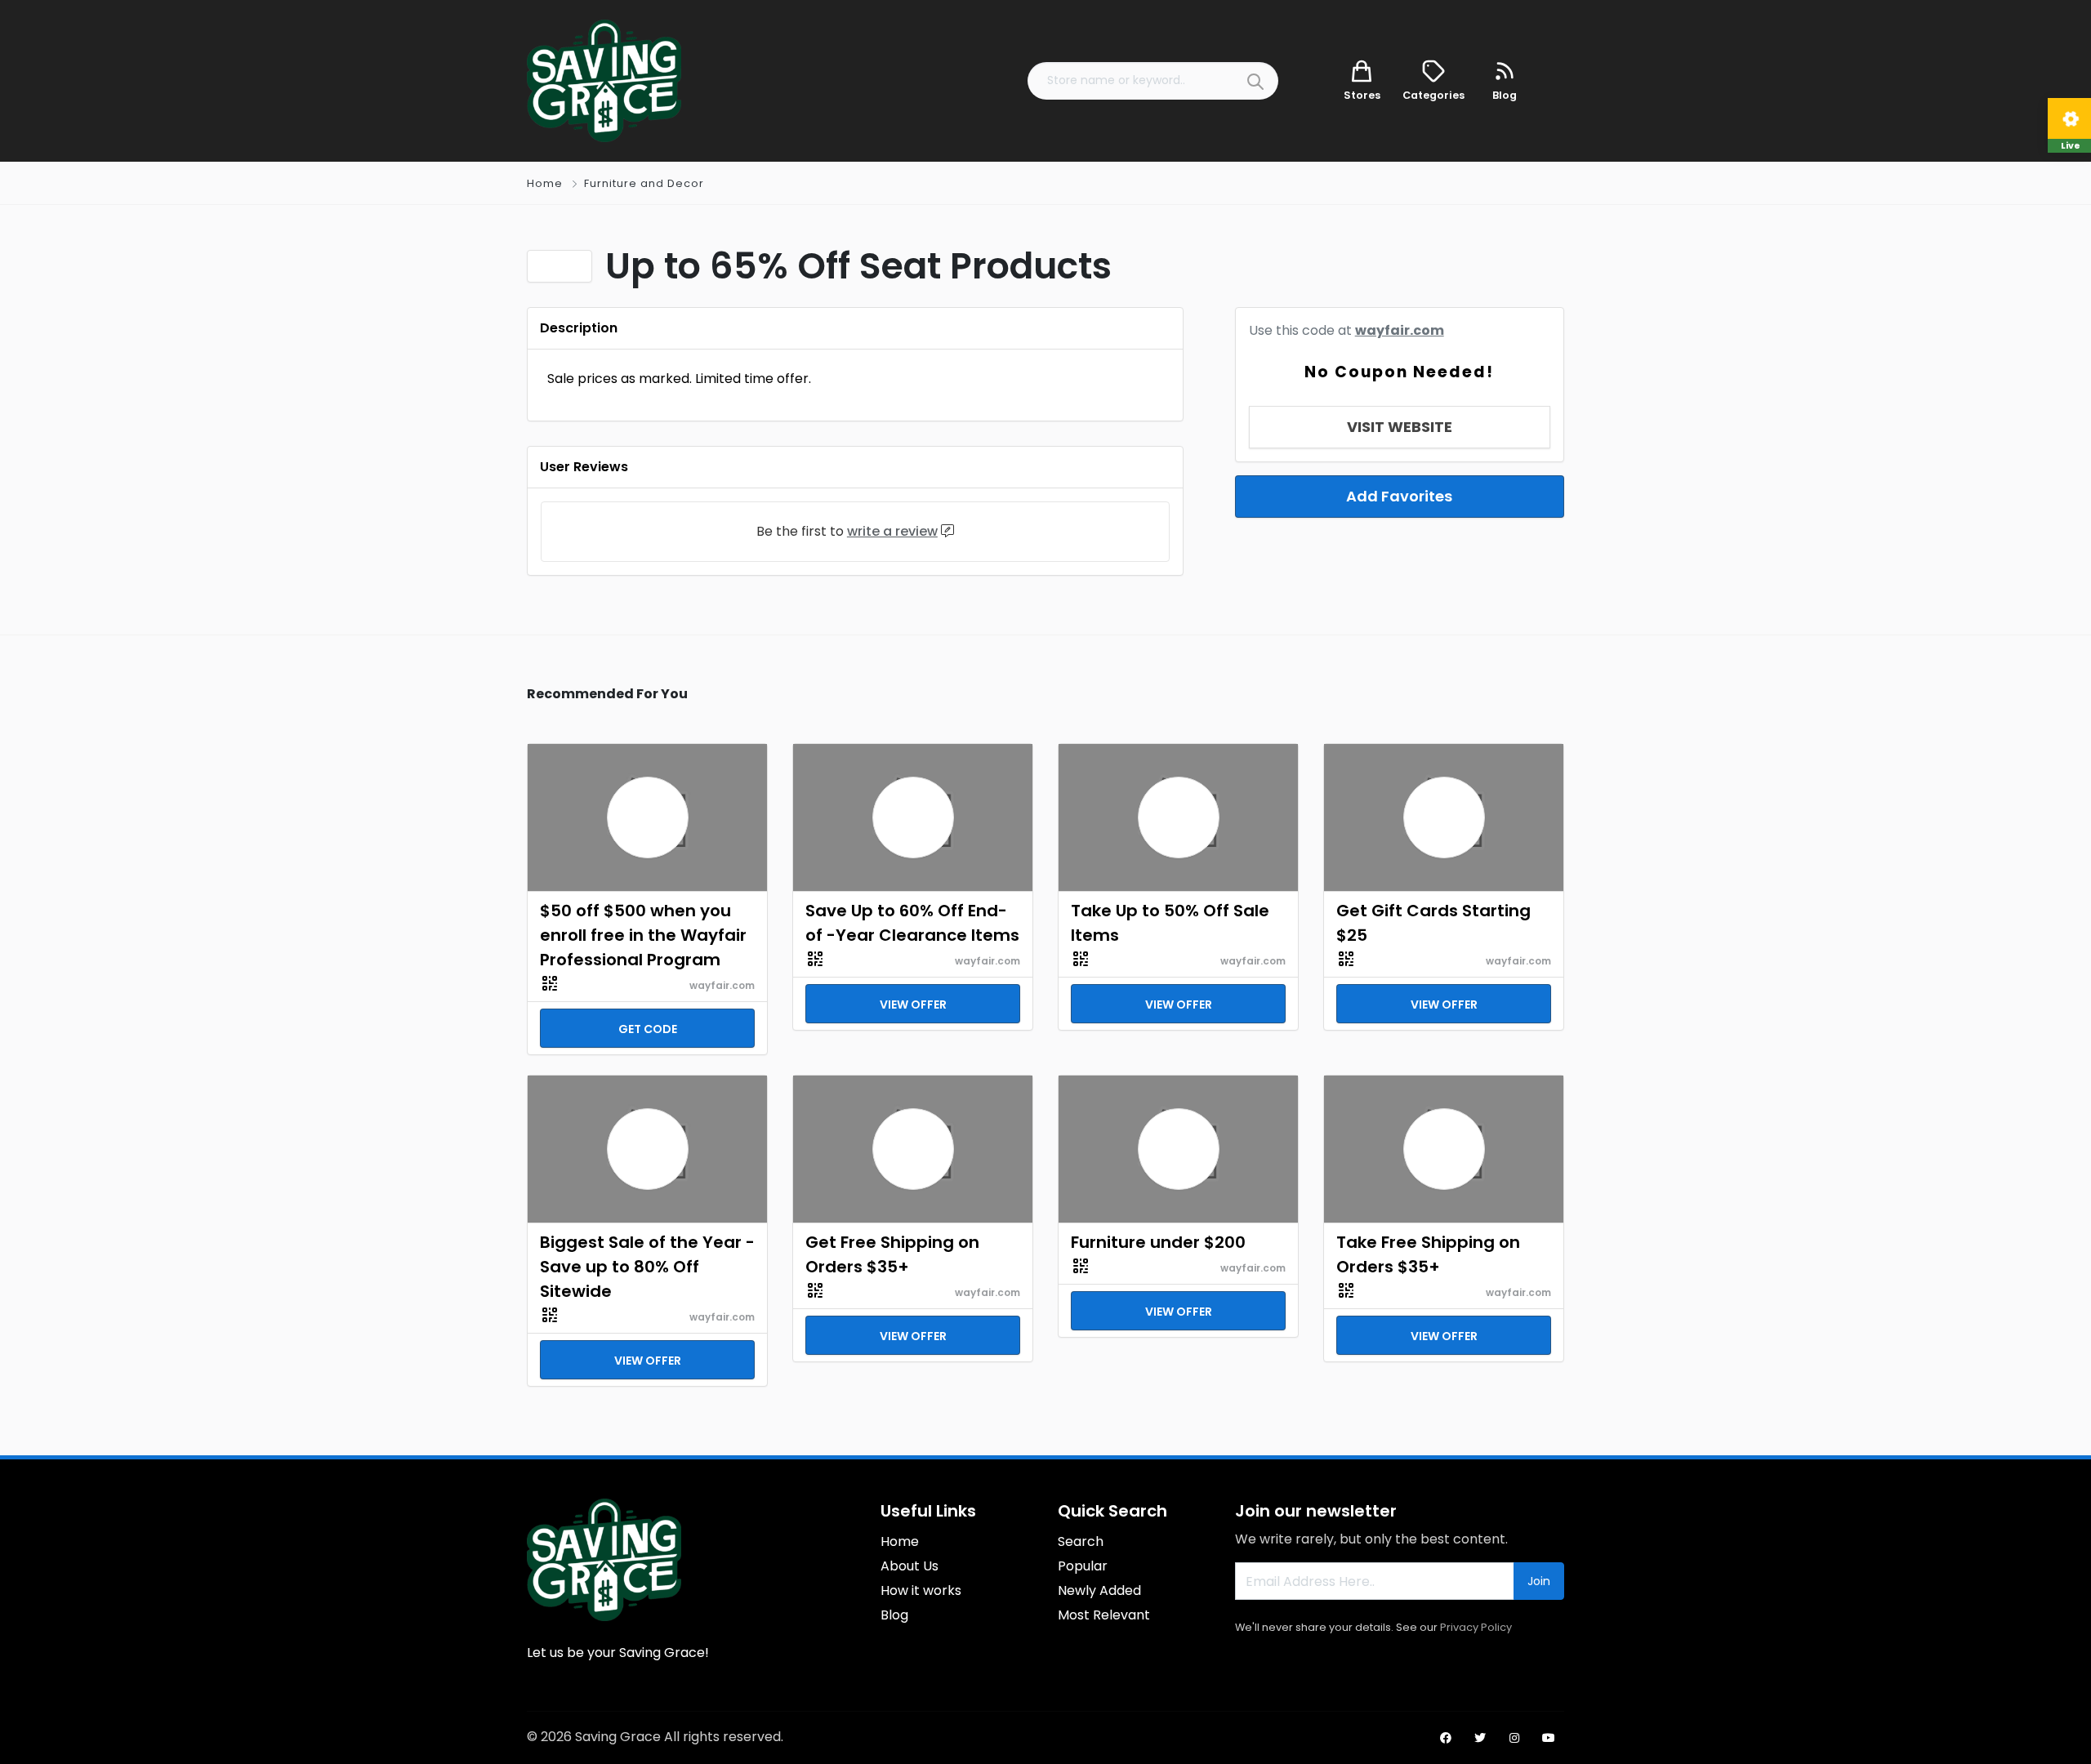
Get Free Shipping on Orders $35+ (892, 1254)
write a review (892, 531)
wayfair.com (1400, 330)
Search (1081, 1541)
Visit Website (1400, 427)
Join (1539, 1581)
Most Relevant (1104, 1615)
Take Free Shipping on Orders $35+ (1428, 1254)
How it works (921, 1590)
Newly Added (1099, 1590)
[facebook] (1446, 1738)
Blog (894, 1615)
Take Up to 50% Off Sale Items (1170, 923)
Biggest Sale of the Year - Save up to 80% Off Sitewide (647, 1267)
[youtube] (1549, 1738)
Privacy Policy (1476, 1627)
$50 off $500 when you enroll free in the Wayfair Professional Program (643, 935)
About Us (910, 1566)
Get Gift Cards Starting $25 (1433, 923)
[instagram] (1514, 1738)
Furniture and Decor (644, 183)
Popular (1083, 1566)
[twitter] (1480, 1738)
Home (545, 183)
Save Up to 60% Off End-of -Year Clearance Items (912, 923)
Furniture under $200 (1158, 1242)
